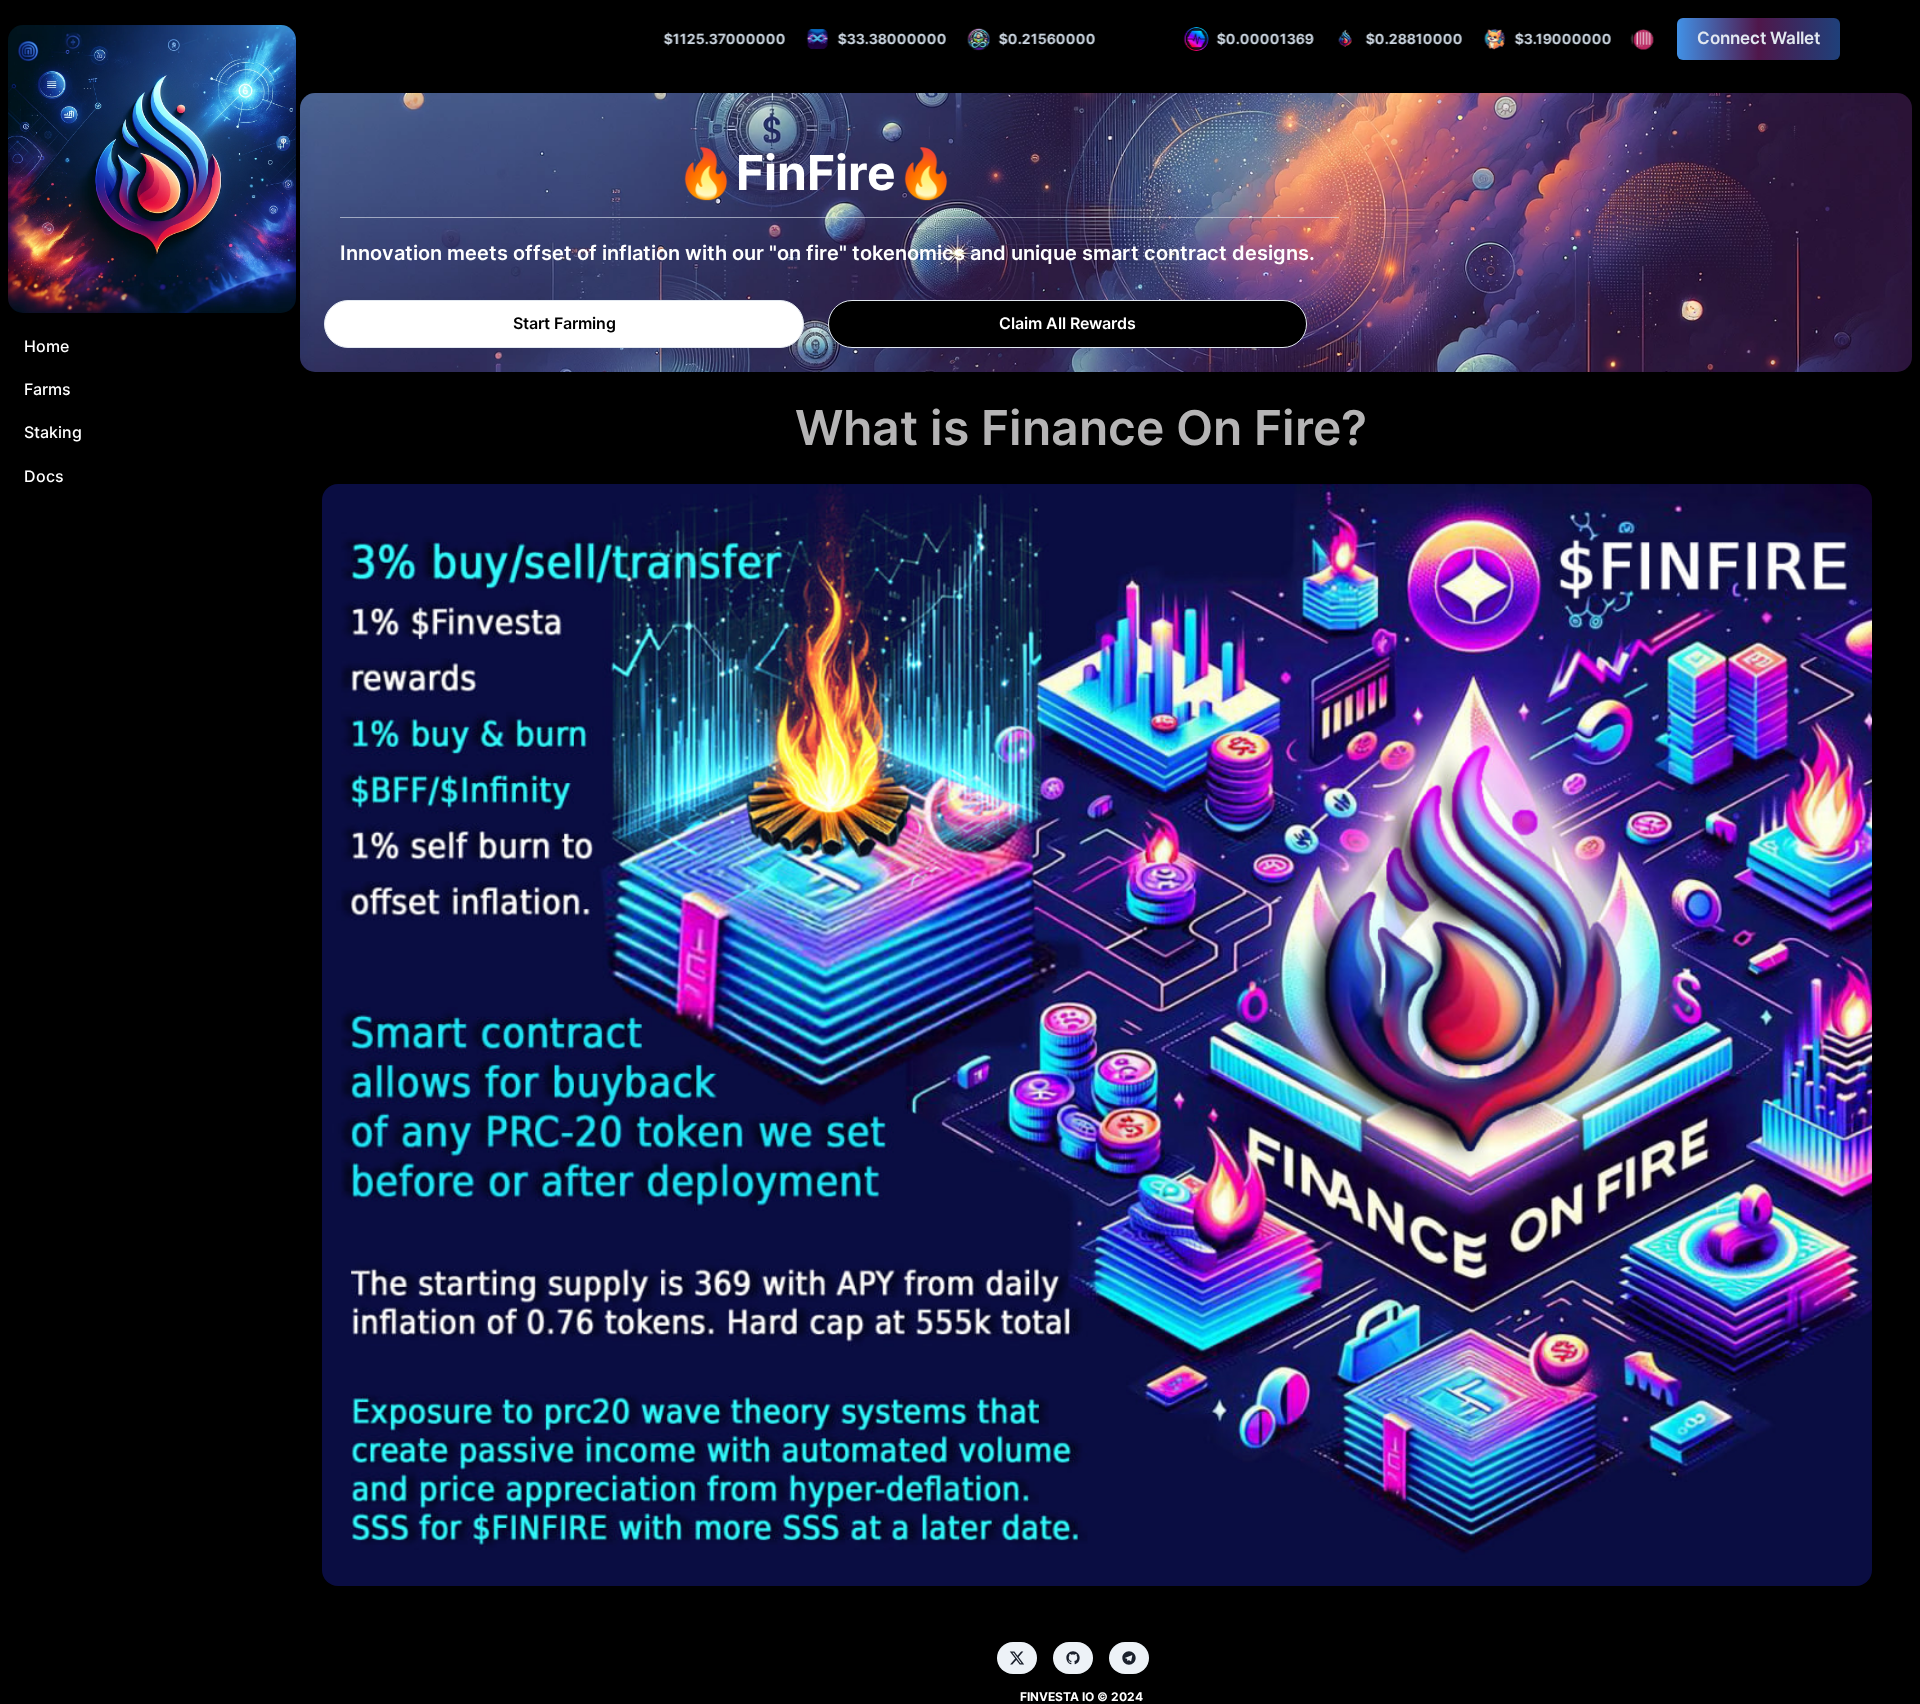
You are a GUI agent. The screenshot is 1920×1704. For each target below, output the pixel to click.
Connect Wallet (1758, 38)
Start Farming (564, 323)
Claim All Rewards (1067, 323)
